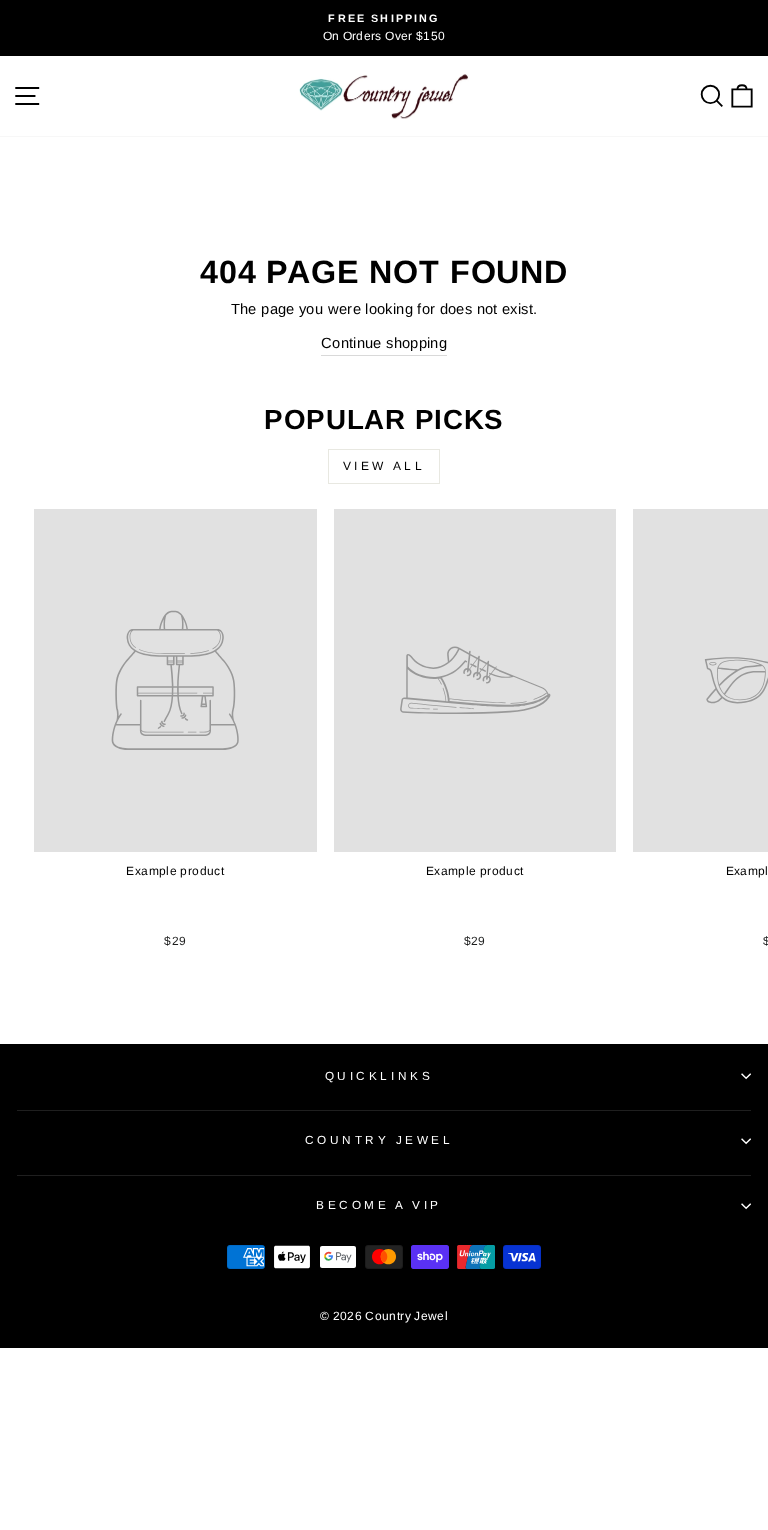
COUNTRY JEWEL (379, 1139)
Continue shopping (384, 343)
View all (384, 466)
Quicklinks (379, 1075)
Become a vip (378, 1204)
